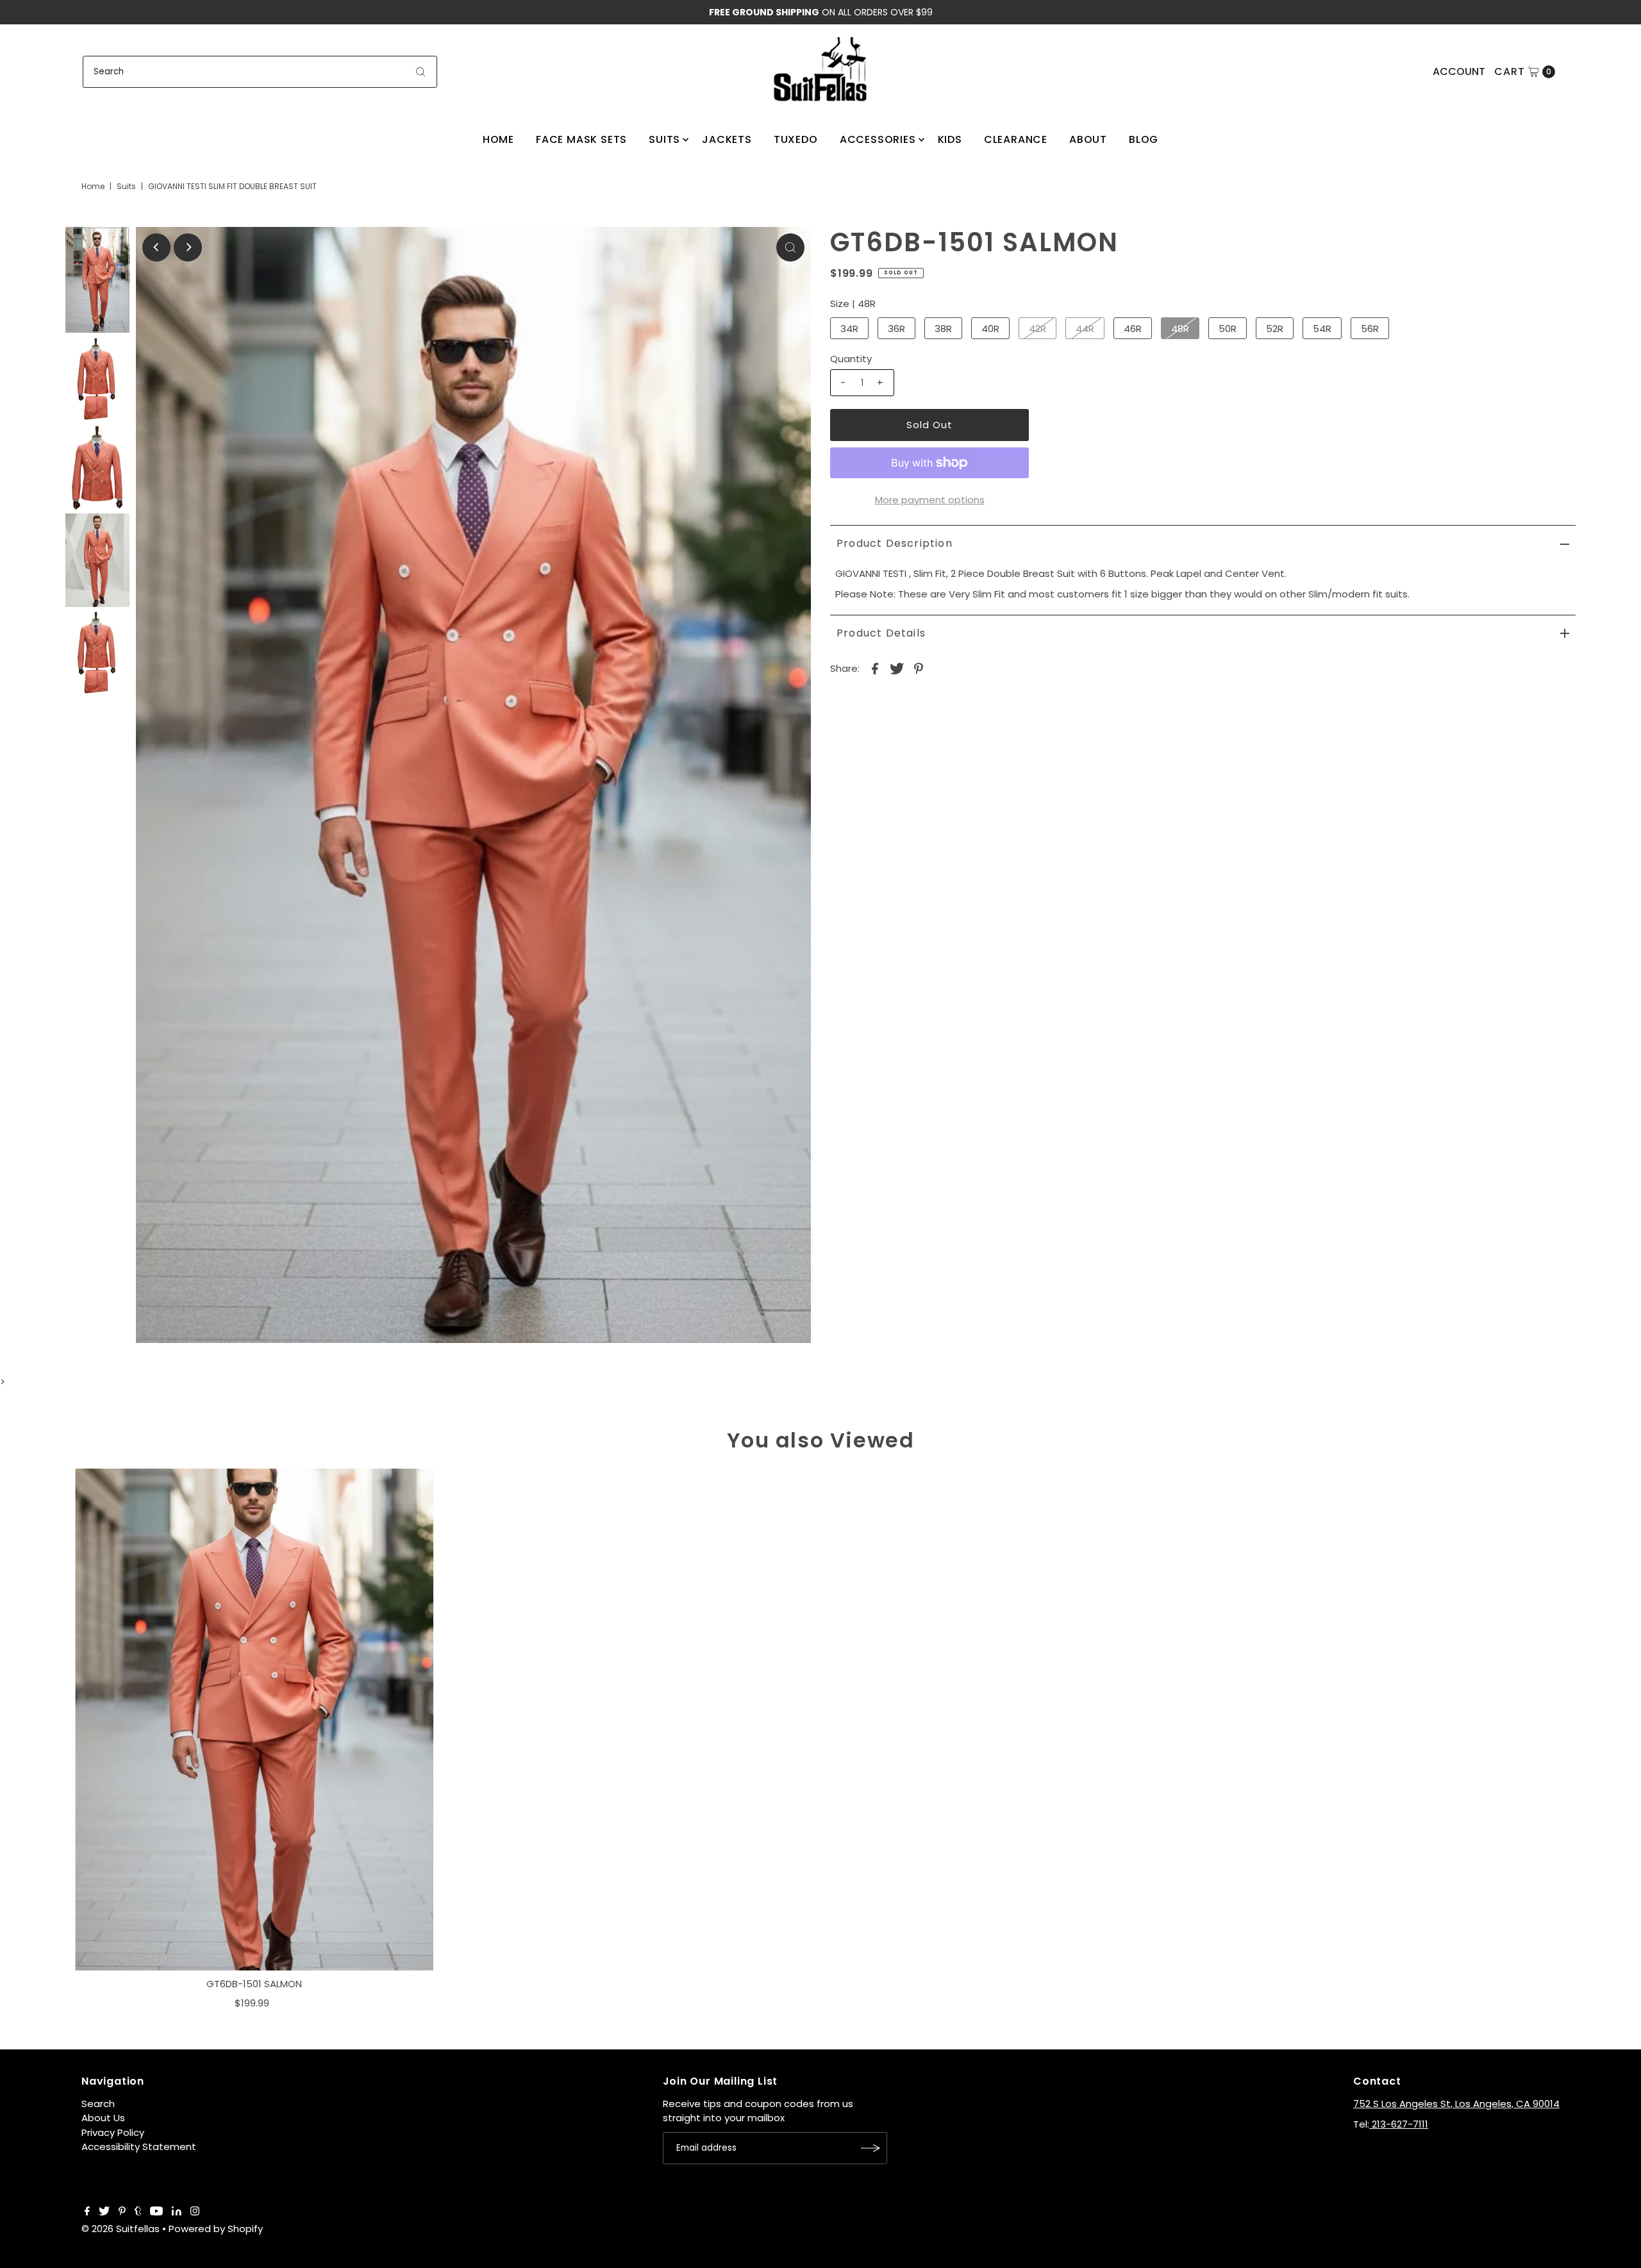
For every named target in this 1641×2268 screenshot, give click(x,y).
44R (1085, 329)
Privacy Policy (113, 2132)
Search (98, 2104)
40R (990, 329)
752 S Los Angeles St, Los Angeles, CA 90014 (1456, 2104)
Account (1459, 71)
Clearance (1016, 139)
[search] (421, 72)
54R (1322, 329)
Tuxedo (796, 139)
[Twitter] (104, 2212)
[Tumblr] (138, 2212)
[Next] (188, 247)
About (1088, 139)
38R (943, 329)
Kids (950, 139)
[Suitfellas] (820, 70)
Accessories (878, 139)
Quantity (851, 359)
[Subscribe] (871, 2148)
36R (896, 329)
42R (1037, 329)
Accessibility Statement (139, 2147)
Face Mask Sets (581, 139)
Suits (664, 139)
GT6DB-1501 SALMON (254, 1984)
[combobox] (260, 72)
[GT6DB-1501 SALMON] (254, 1719)
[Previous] (156, 247)
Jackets (727, 139)
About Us (103, 2118)
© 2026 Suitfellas (121, 2229)
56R (1370, 329)
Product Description (895, 543)
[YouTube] (156, 2212)
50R (1228, 329)
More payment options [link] (930, 500)
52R (1275, 329)
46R (1133, 329)
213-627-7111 (1399, 2124)
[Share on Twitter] (897, 668)
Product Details (881, 633)
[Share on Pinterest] (919, 668)
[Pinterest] (122, 2212)
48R (1180, 329)
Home (498, 139)
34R (849, 329)
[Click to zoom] (790, 247)
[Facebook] (87, 2212)
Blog (1144, 139)
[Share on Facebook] (875, 668)
